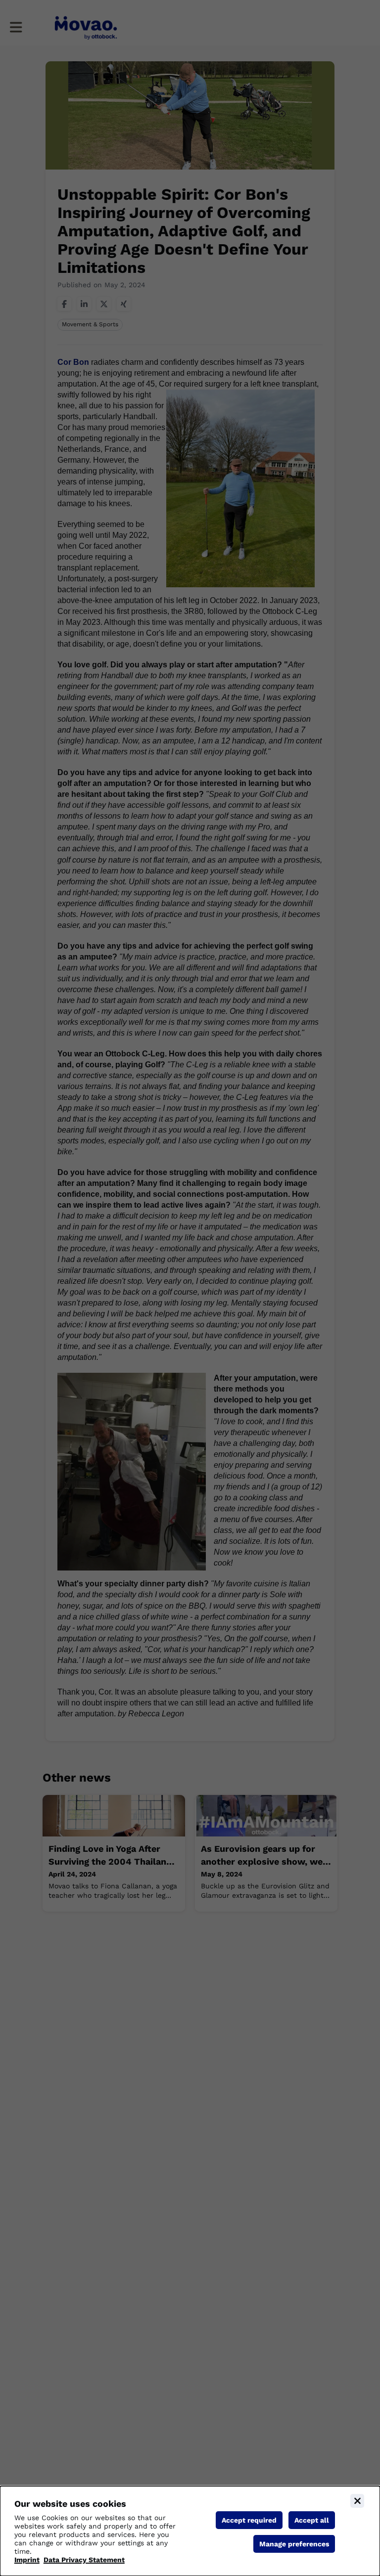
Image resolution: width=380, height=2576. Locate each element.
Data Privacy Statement (84, 2560)
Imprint (27, 2560)
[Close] (357, 2501)
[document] (190, 2531)
